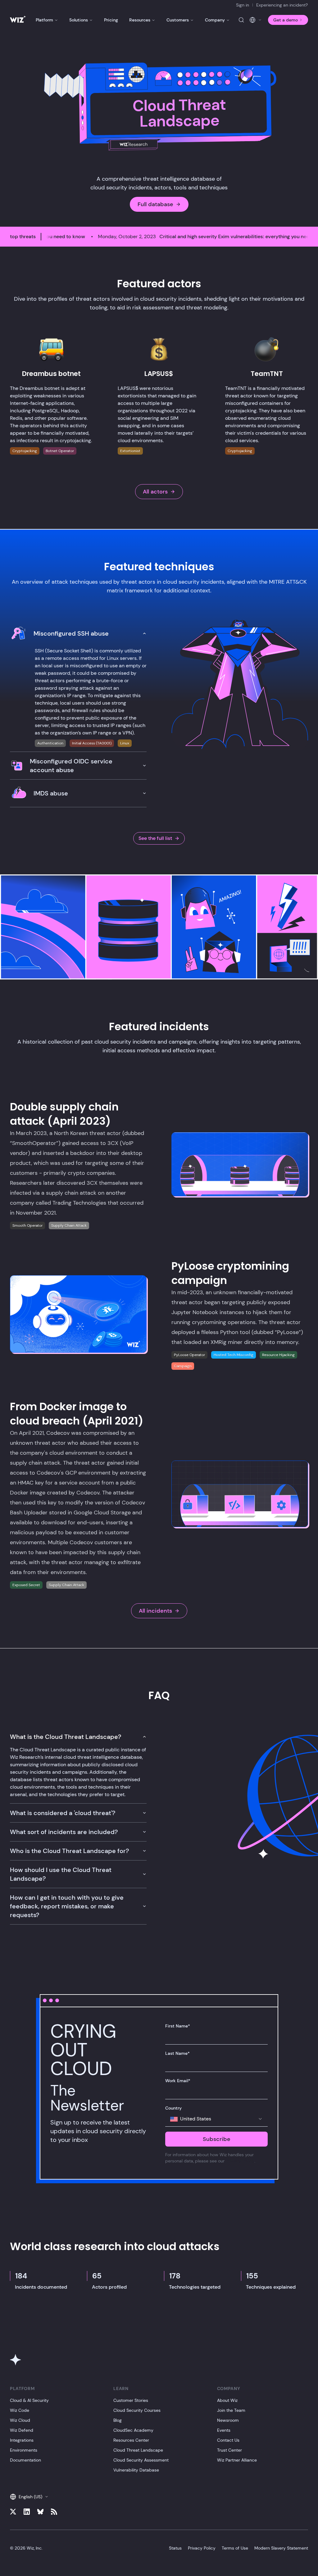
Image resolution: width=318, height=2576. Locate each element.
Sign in (243, 5)
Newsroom (228, 2420)
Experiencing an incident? (282, 5)
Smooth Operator (27, 1225)
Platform (44, 20)
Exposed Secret (26, 1585)
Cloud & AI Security (29, 2400)
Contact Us (228, 2440)
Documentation (25, 2460)
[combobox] (216, 2119)
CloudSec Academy (133, 2430)
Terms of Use (235, 2548)
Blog (118, 2420)
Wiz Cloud (20, 2420)
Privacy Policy (240, 2161)
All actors (155, 492)
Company (215, 20)
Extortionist (130, 451)
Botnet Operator (60, 451)
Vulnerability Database (136, 2470)
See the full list (155, 838)
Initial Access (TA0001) (92, 743)
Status (175, 2548)
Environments (24, 2450)
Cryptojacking (25, 451)
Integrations (22, 2440)
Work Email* (178, 2081)
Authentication (50, 743)
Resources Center (131, 2440)
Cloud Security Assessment (141, 2460)
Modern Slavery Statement (281, 2548)
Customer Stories (131, 2400)
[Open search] (241, 20)
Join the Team (231, 2410)
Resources (140, 20)
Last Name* (177, 2053)
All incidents (155, 1611)
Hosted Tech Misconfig (234, 1355)
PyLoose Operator (189, 1355)
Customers (178, 20)
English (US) (30, 2497)
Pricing (111, 20)
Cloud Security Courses (137, 2410)
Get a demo (286, 20)
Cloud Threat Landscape (138, 2450)
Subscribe (217, 2139)
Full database (155, 204)
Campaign (183, 1366)
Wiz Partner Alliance (237, 2460)
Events (224, 2430)
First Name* (178, 2026)
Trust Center (229, 2450)
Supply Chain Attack (69, 1225)
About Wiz (227, 2400)
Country (173, 2108)
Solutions (79, 20)
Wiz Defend (22, 2430)
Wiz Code (20, 2410)
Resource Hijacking (278, 1355)
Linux (125, 743)
